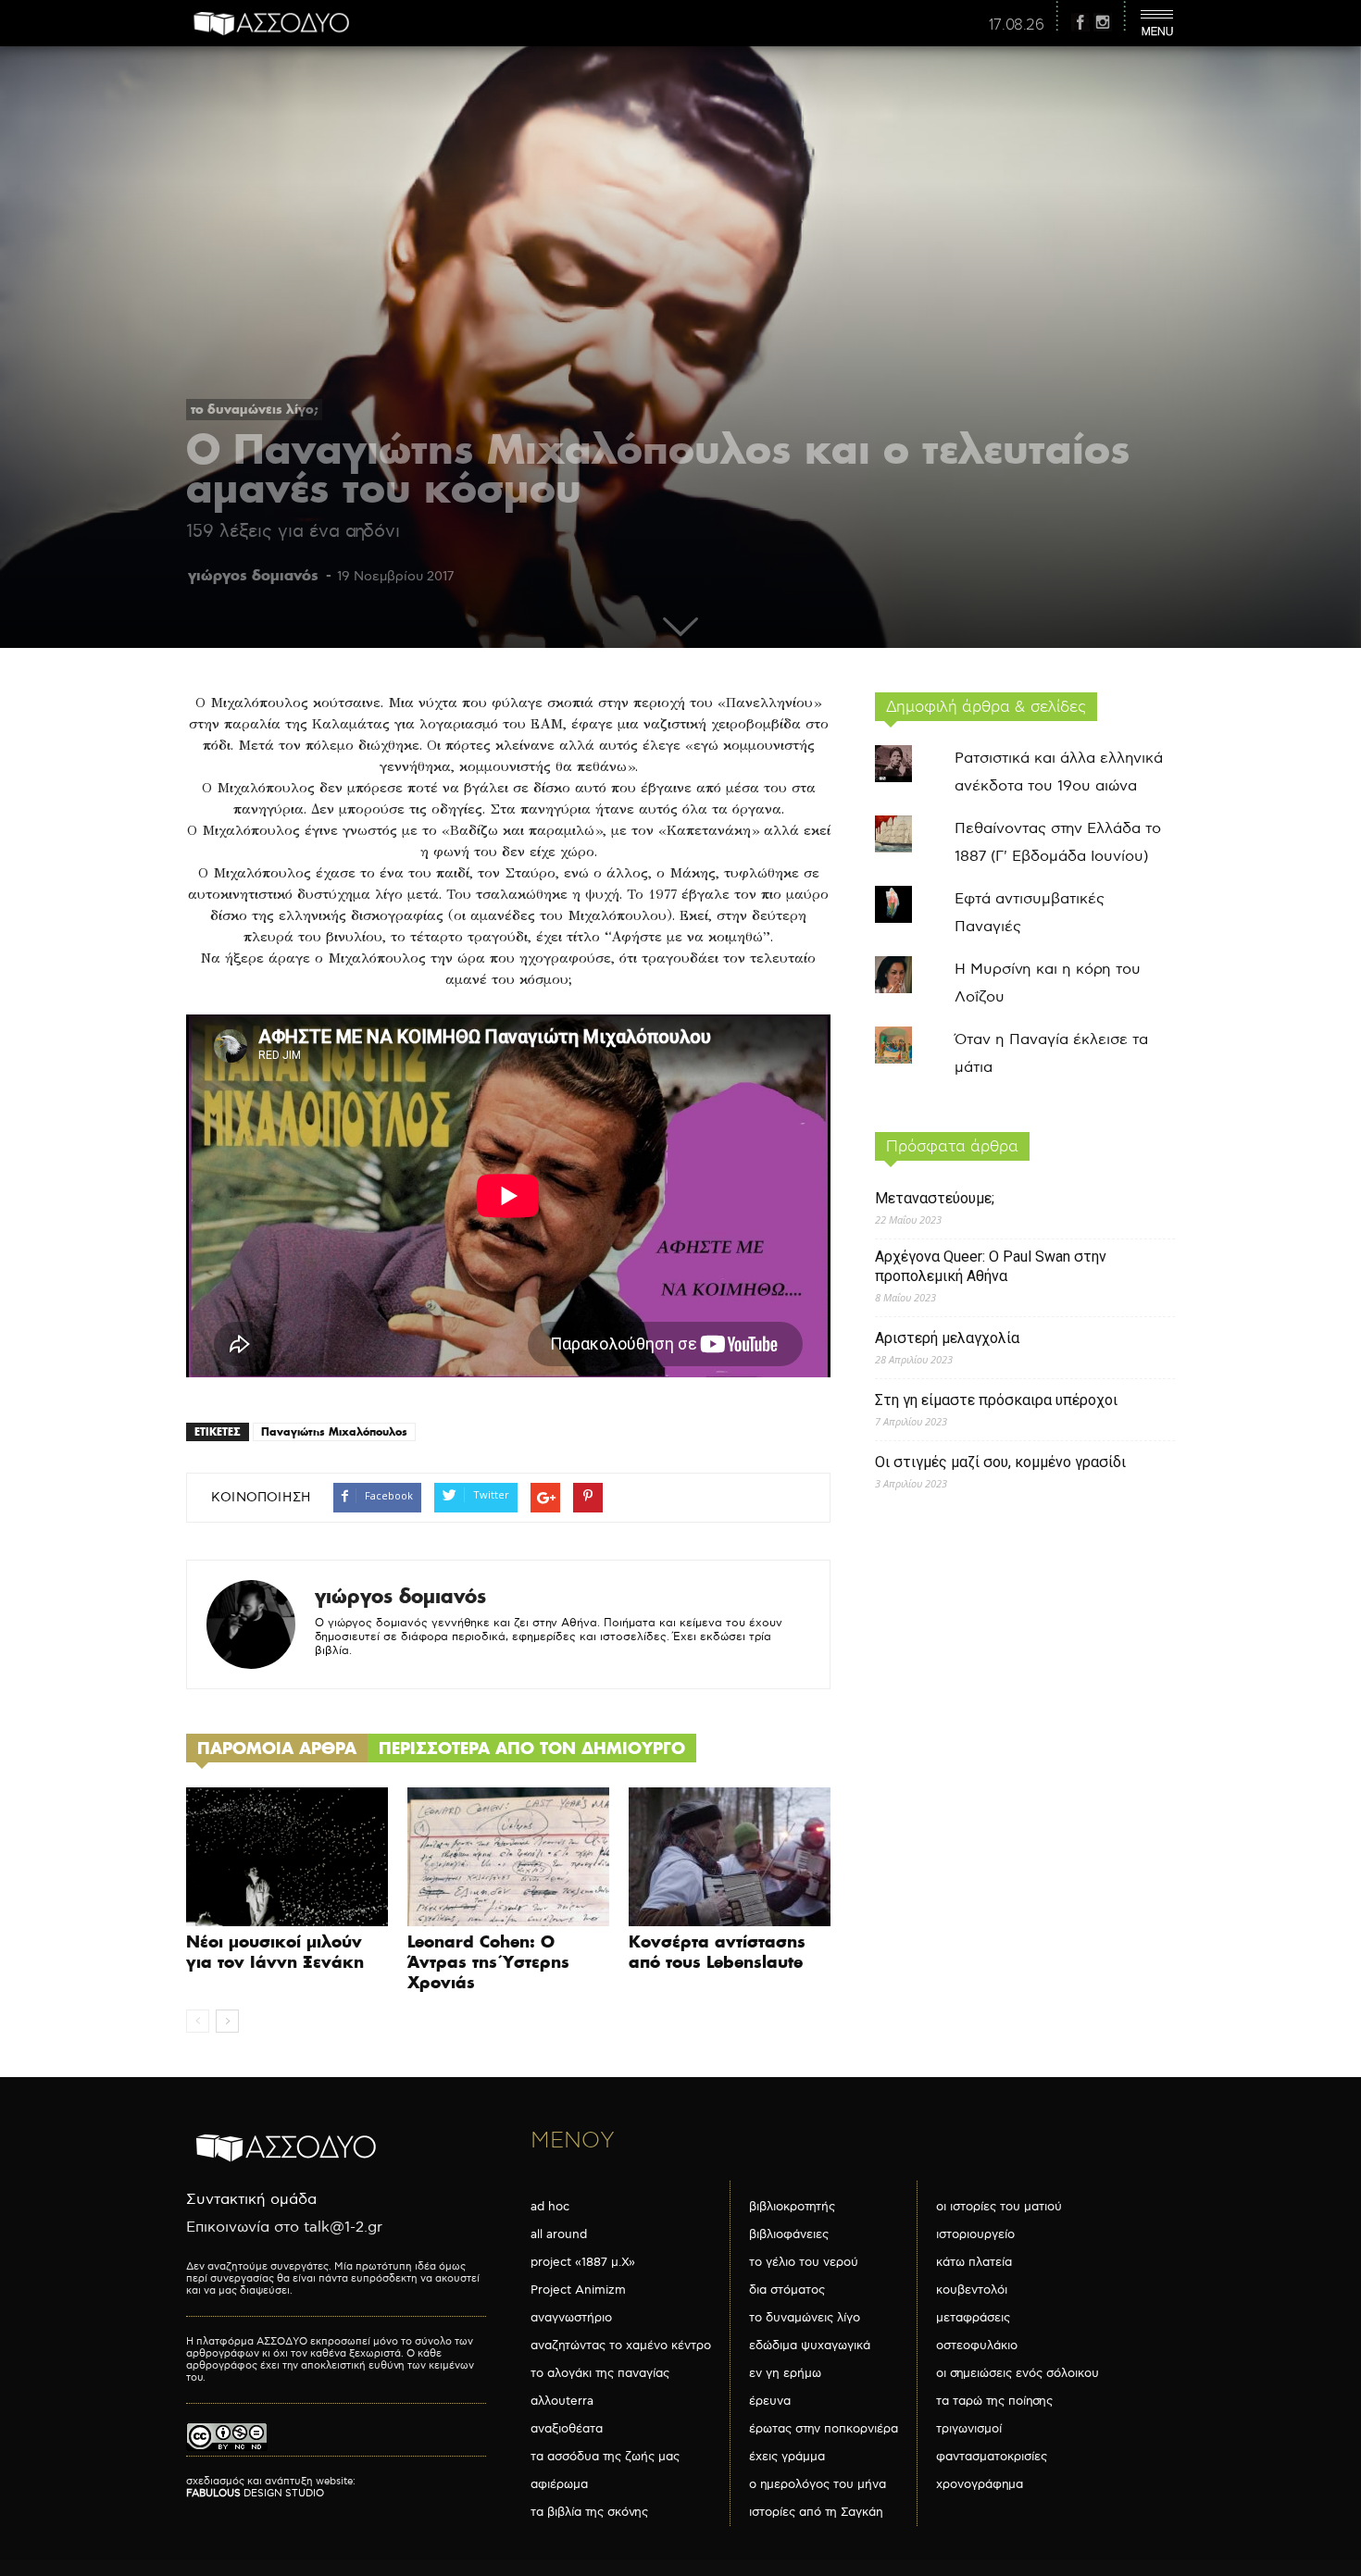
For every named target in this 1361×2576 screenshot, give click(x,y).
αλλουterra (562, 2401)
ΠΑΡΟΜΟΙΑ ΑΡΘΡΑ (277, 1748)
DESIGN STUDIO (255, 2493)
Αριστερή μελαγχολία (947, 1338)
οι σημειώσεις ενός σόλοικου (1018, 2373)
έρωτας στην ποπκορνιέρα (824, 2429)
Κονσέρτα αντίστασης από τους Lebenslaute (717, 1952)
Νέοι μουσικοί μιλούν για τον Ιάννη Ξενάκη (275, 1952)
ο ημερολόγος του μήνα (818, 2484)
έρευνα (770, 2401)
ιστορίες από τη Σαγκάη (816, 2512)
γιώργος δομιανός (253, 575)
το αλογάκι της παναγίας (600, 2373)
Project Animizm (578, 2290)
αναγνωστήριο (571, 2318)
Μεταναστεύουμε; (935, 1198)
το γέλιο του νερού (804, 2262)
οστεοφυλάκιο (977, 2346)
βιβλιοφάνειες (789, 2234)
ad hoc (550, 2207)
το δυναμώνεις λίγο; (254, 409)
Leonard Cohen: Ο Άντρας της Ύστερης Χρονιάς (488, 1962)
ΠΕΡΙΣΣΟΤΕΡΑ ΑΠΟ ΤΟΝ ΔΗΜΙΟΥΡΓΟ (532, 1748)
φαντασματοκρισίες (992, 2457)
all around (559, 2234)
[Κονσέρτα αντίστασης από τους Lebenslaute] (730, 1857)
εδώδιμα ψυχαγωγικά (810, 2346)
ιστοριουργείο (975, 2234)
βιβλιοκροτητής (792, 2207)
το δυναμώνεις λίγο (805, 2318)
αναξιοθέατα (567, 2429)
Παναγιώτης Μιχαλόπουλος (334, 1431)
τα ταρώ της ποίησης (994, 2401)
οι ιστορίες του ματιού (999, 2207)
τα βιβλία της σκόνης (589, 2512)
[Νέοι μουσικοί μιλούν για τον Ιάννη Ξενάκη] (287, 1857)
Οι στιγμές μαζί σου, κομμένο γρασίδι (1000, 1462)
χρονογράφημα (980, 2484)
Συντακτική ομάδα (251, 2200)
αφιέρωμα (559, 2484)
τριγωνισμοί (969, 2429)
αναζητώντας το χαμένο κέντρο (621, 2346)
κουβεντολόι (972, 2290)
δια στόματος (787, 2290)
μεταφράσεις (973, 2318)
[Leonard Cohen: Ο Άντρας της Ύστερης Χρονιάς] (508, 1857)
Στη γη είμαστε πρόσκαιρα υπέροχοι (996, 1400)
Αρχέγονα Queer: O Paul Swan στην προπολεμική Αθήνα (991, 1266)
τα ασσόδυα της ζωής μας (605, 2457)
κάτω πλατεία (974, 2262)
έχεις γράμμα (787, 2457)
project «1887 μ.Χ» (583, 2262)
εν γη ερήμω (785, 2373)
